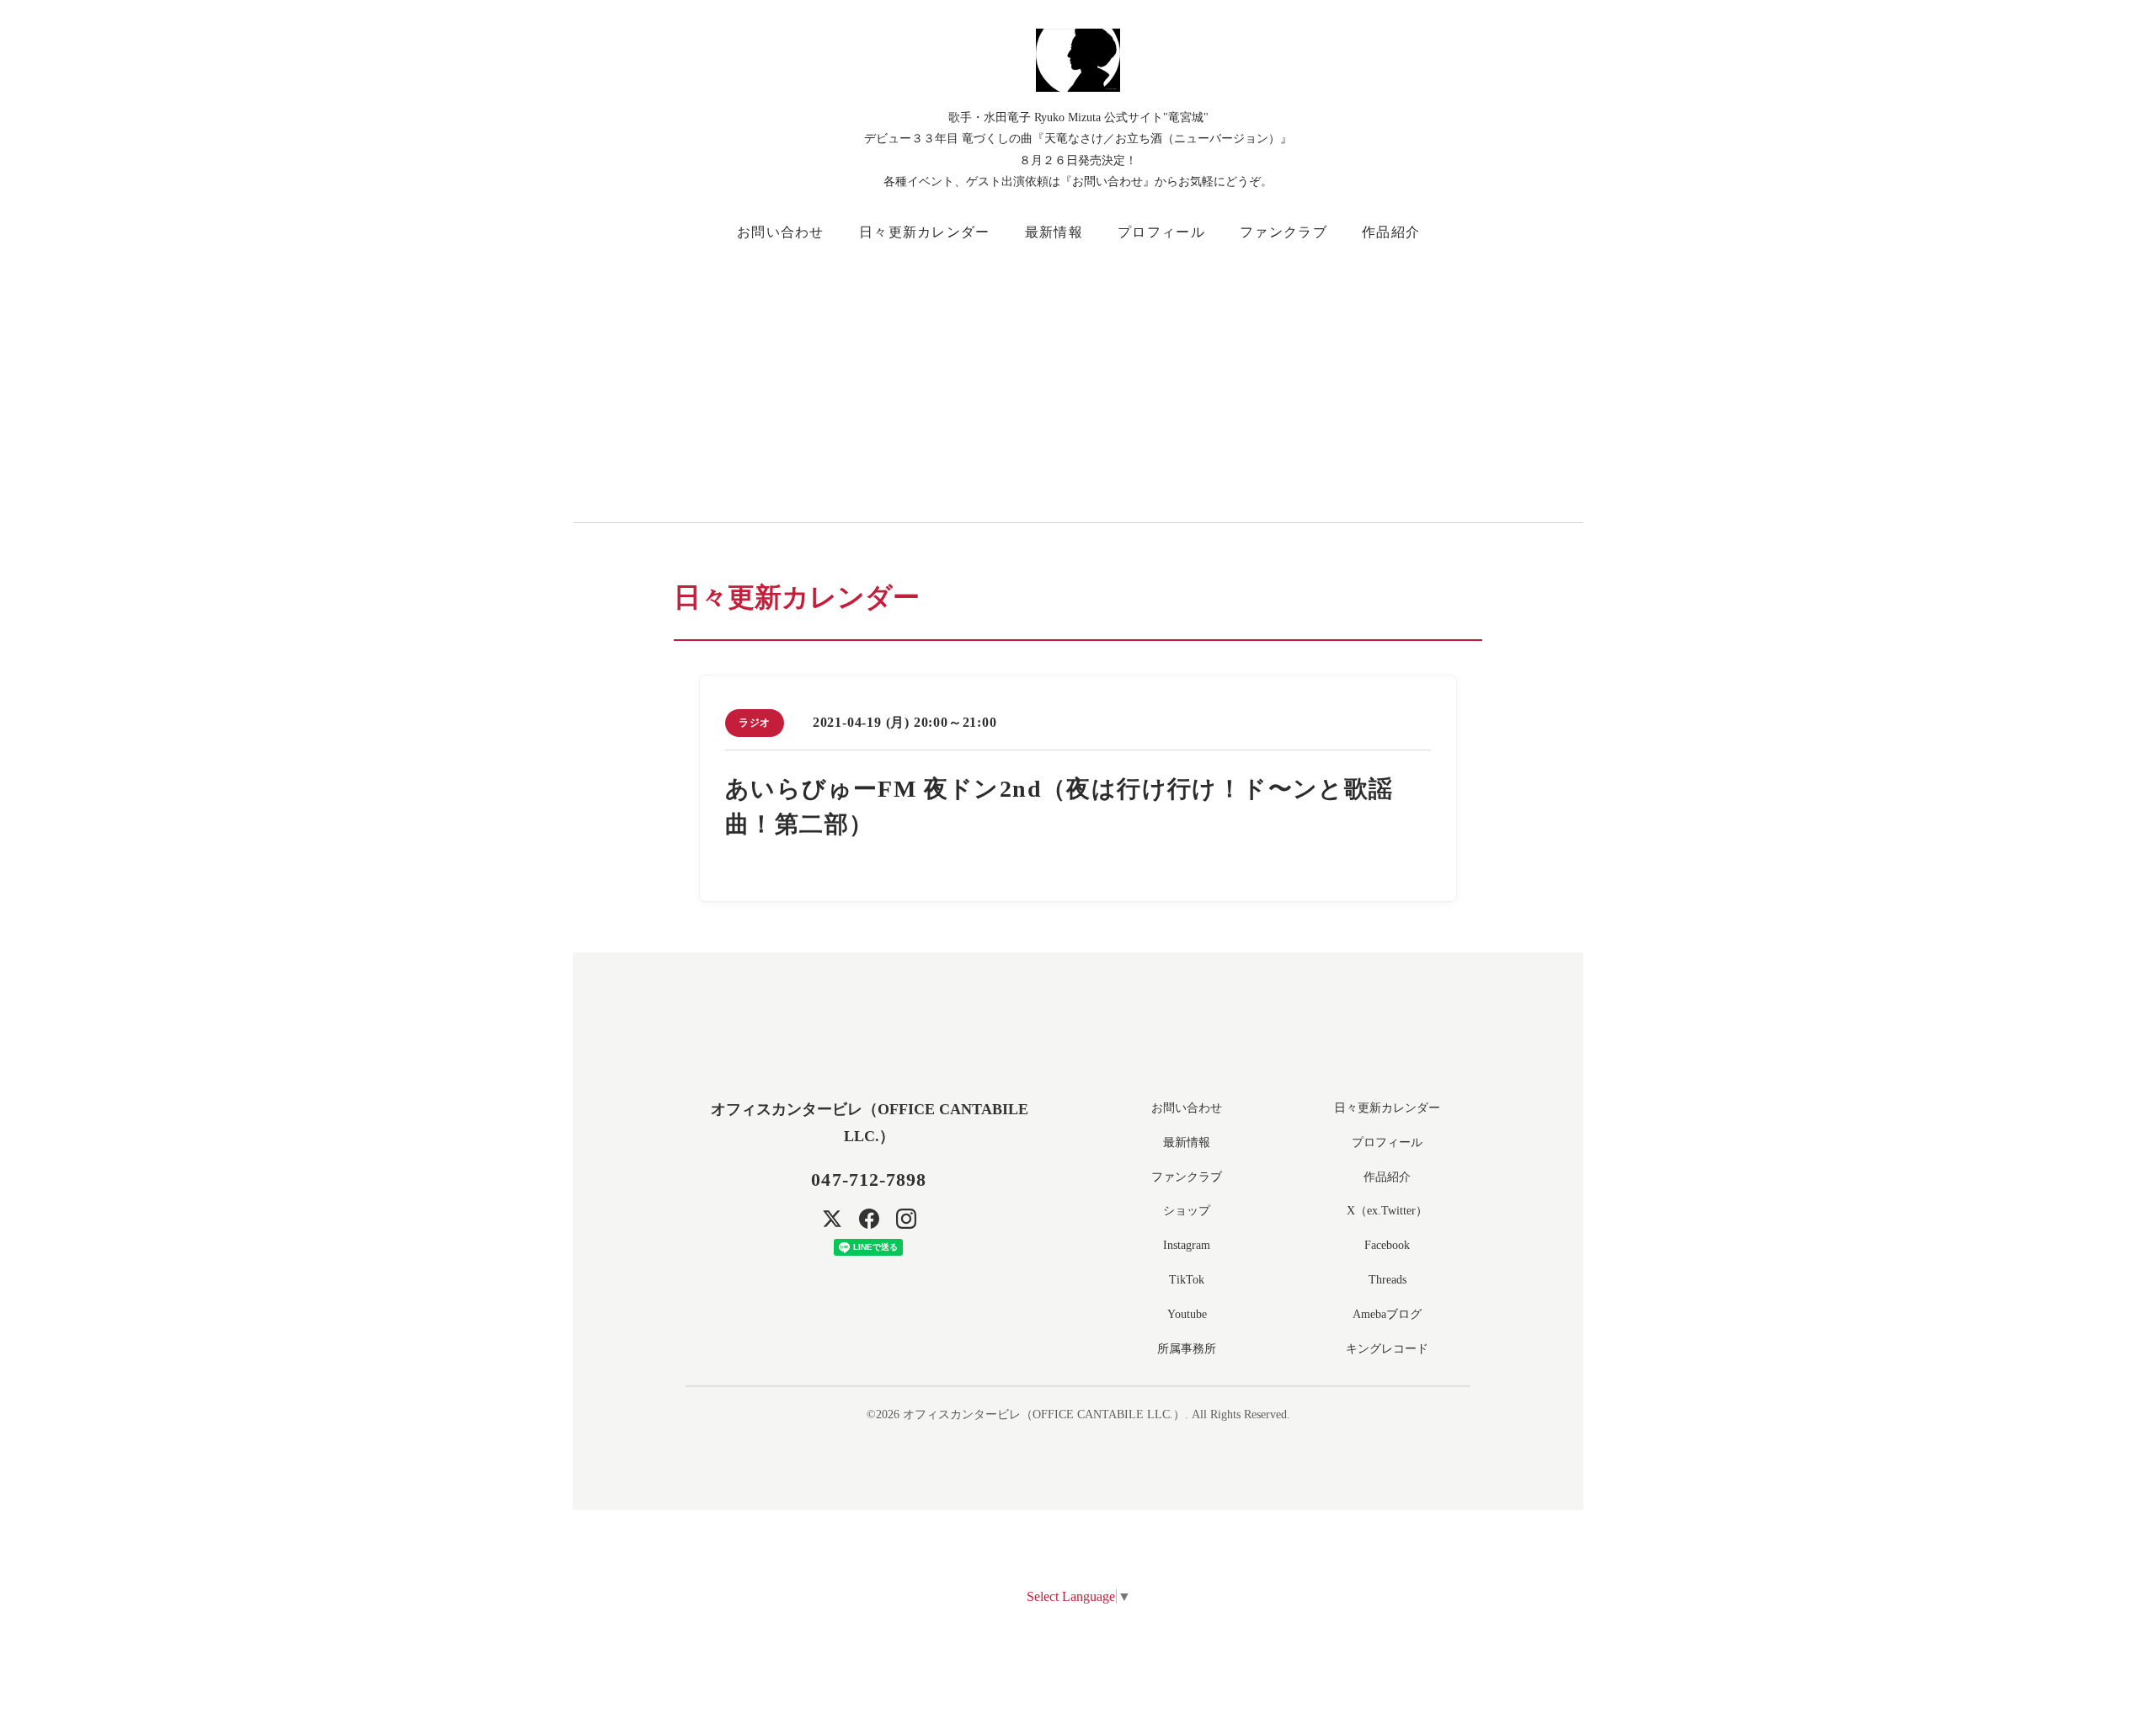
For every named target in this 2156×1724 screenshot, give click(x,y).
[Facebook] (869, 1219)
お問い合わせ (781, 232)
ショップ (1187, 1211)
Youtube (1187, 1314)
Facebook (1387, 1245)
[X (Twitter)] (832, 1219)
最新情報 (1054, 232)
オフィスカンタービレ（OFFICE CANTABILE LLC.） (1044, 1414)
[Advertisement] (1179, 379)
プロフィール (1161, 232)
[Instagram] (906, 1219)
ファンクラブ (1283, 232)
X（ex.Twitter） (1387, 1211)
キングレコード (1387, 1349)
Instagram (1187, 1245)
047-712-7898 (869, 1180)
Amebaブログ (1387, 1314)
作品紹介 (1391, 232)
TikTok (1187, 1280)
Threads (1388, 1280)
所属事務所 (1187, 1349)
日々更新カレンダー (925, 232)
